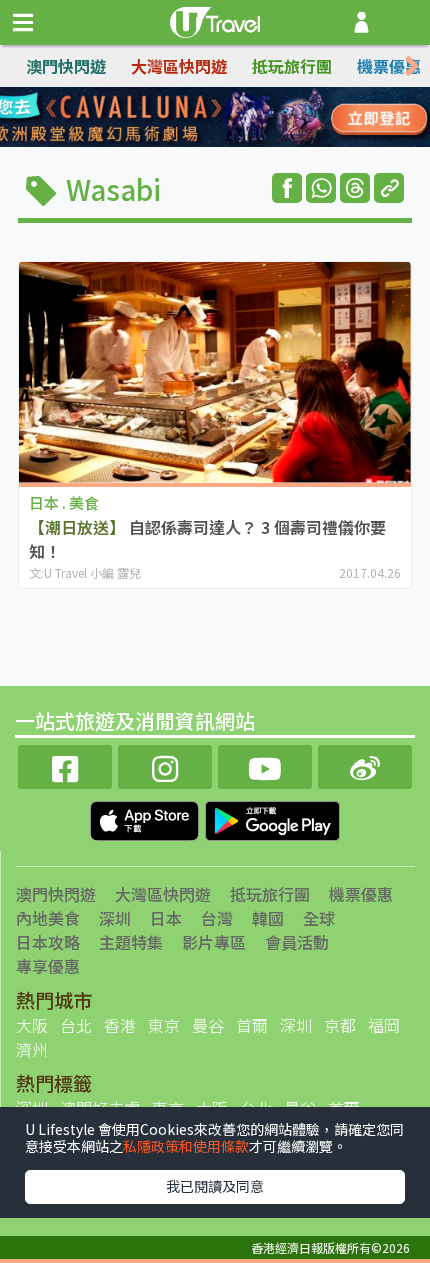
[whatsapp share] (321, 188)
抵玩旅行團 (292, 66)
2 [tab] (200, 118)
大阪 (32, 1025)
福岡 (384, 1025)
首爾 (252, 1025)
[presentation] (412, 66)
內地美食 (48, 918)
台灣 (217, 918)
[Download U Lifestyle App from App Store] (146, 819)
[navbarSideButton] (23, 23)
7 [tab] (230, 142)
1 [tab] (170, 118)
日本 (166, 918)
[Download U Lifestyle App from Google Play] (272, 819)
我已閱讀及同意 (215, 1186)
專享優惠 (48, 966)
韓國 (268, 918)
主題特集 (131, 942)
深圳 (115, 918)
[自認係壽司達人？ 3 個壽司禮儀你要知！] (215, 372)
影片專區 (214, 942)
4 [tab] (260, 118)
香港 (120, 1025)
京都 (340, 1025)
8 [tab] (260, 142)
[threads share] (355, 188)
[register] (361, 22)
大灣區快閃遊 (179, 66)
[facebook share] (287, 188)
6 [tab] (200, 142)
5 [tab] (170, 142)
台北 (76, 1025)
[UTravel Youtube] (265, 764)
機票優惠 (389, 66)
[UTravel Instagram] (165, 764)
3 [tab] (230, 118)
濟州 (32, 1049)
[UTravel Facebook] (65, 764)
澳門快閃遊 (66, 66)
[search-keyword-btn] (403, 22)
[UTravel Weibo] (365, 764)
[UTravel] (215, 20)
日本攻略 (48, 942)
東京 (164, 1025)
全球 (319, 918)
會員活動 (297, 942)
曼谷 (208, 1025)
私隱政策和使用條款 (186, 1146)
